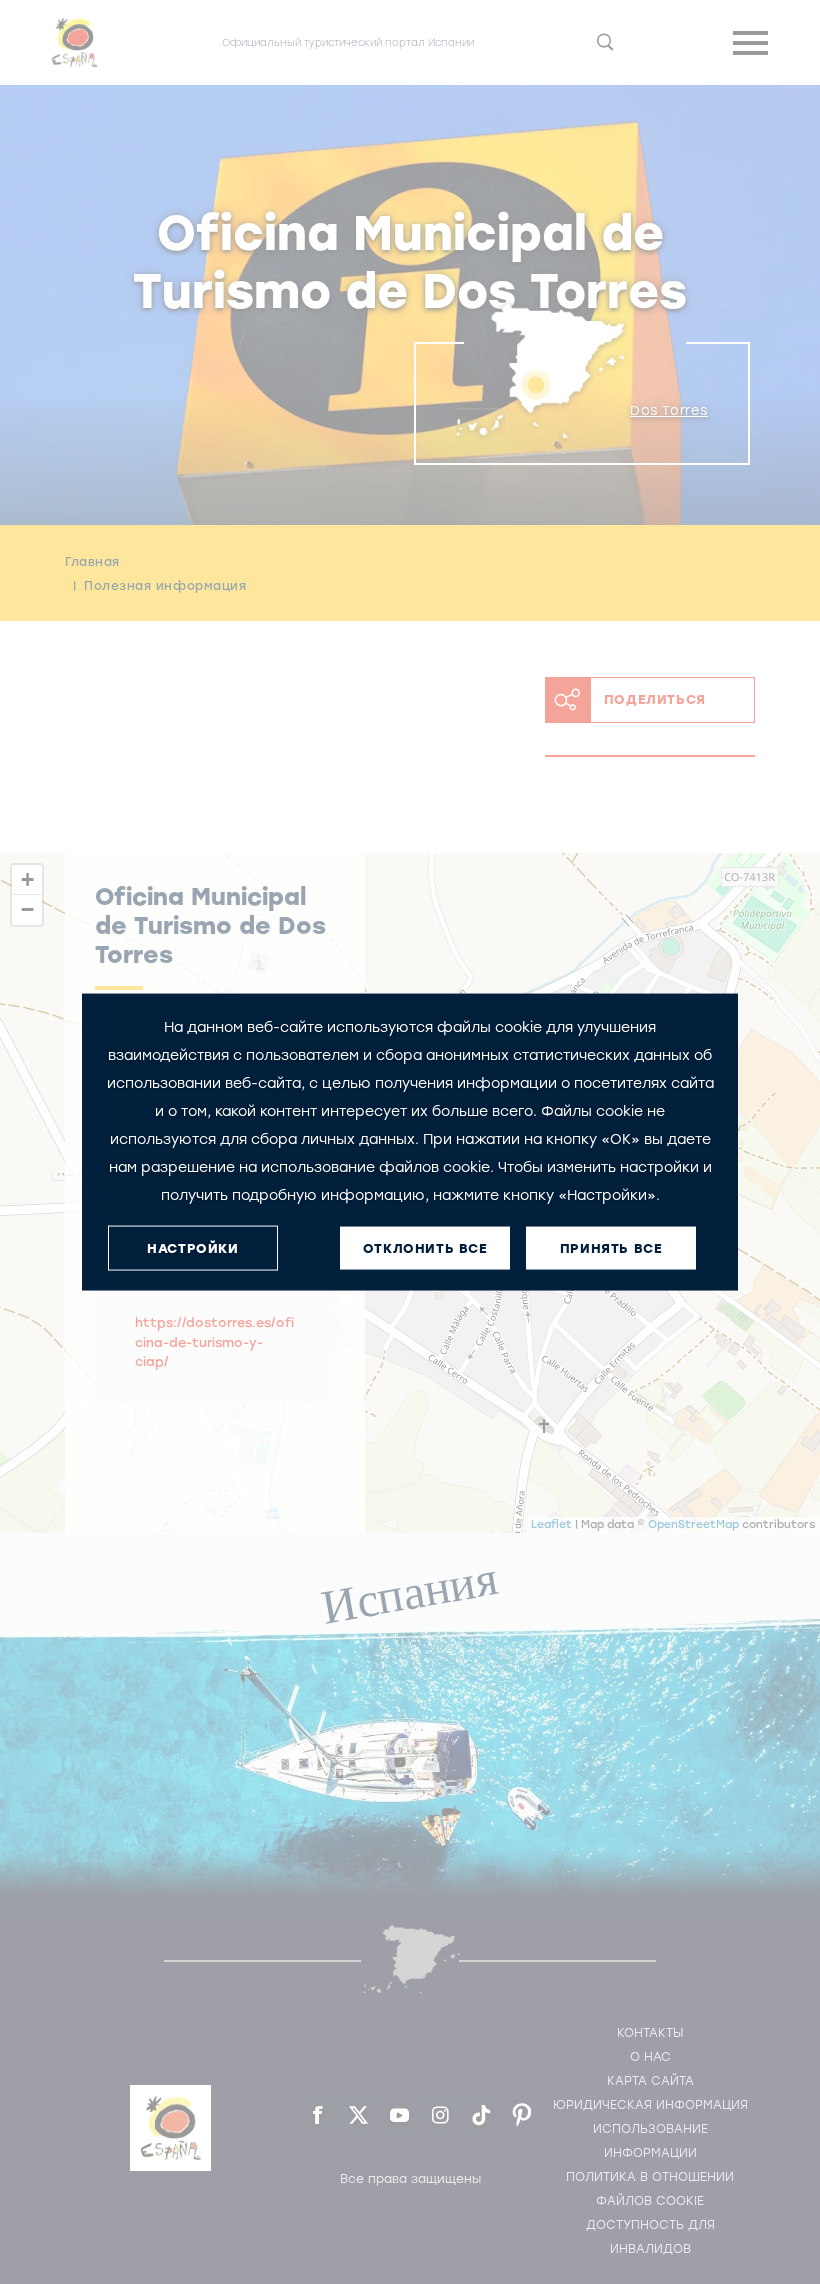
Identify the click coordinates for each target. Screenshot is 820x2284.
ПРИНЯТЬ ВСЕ (611, 1247)
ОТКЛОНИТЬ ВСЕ (425, 1247)
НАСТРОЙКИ (192, 1247)
